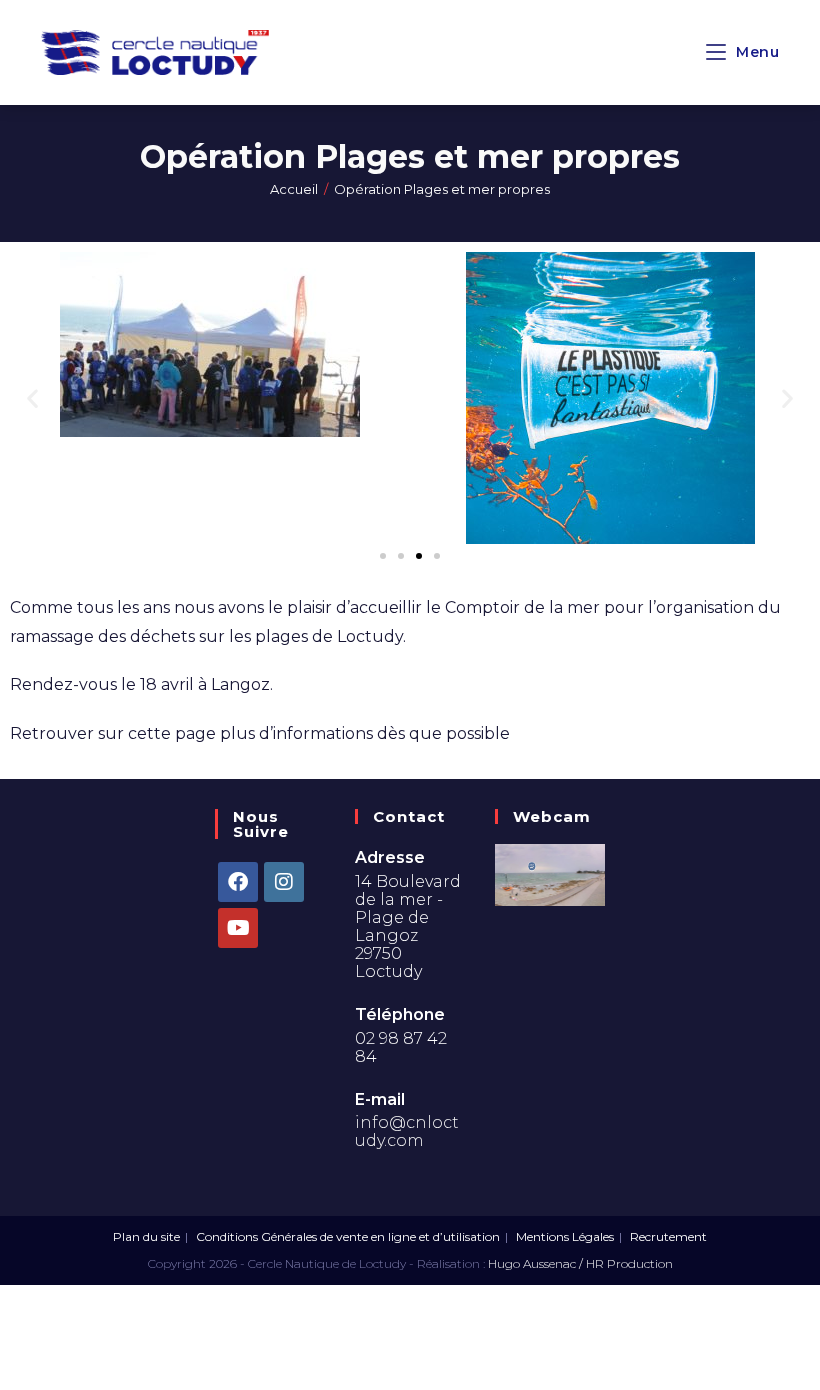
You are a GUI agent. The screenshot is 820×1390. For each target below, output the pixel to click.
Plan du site (146, 1236)
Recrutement (668, 1236)
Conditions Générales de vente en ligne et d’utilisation (348, 1236)
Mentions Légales (565, 1236)
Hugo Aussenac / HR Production (580, 1263)
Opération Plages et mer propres (442, 189)
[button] (32, 397)
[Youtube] (238, 928)
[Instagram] (284, 882)
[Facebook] (238, 882)
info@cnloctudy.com (407, 1131)
